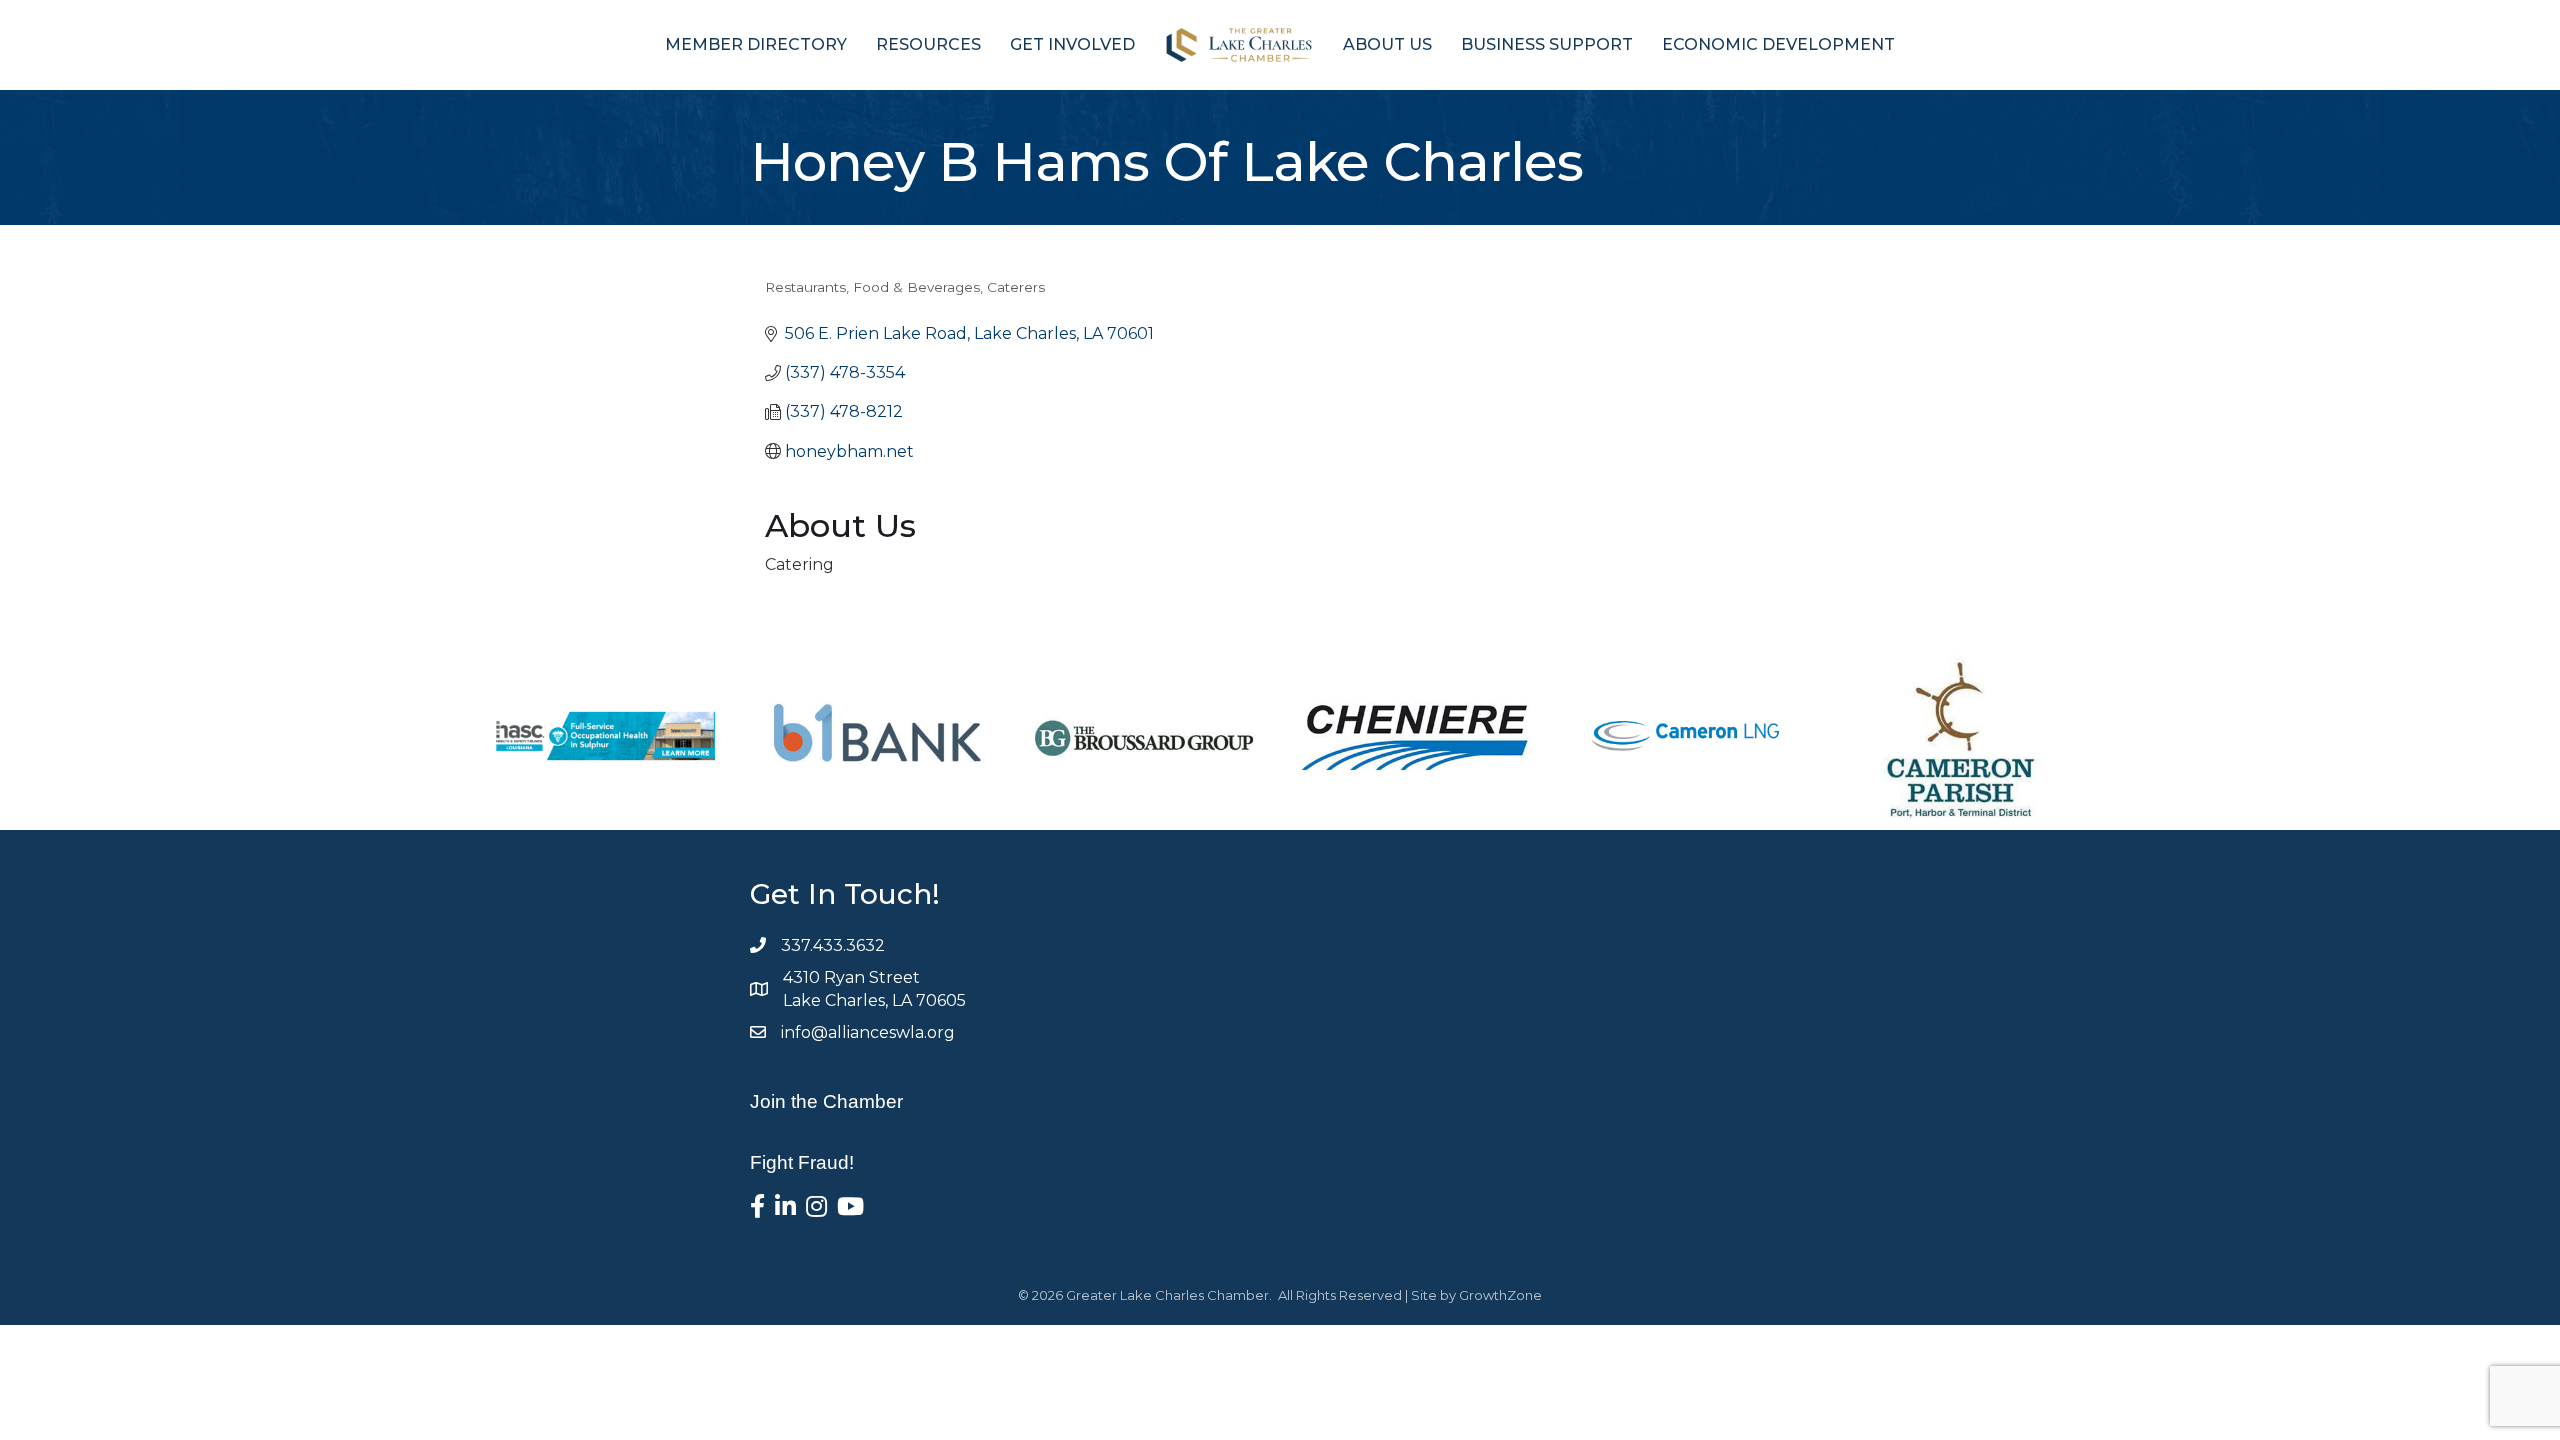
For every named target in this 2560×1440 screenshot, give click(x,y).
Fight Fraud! (802, 1162)
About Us (1387, 44)
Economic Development (1778, 44)
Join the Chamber (826, 1101)
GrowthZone (1500, 1295)
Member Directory (756, 44)
